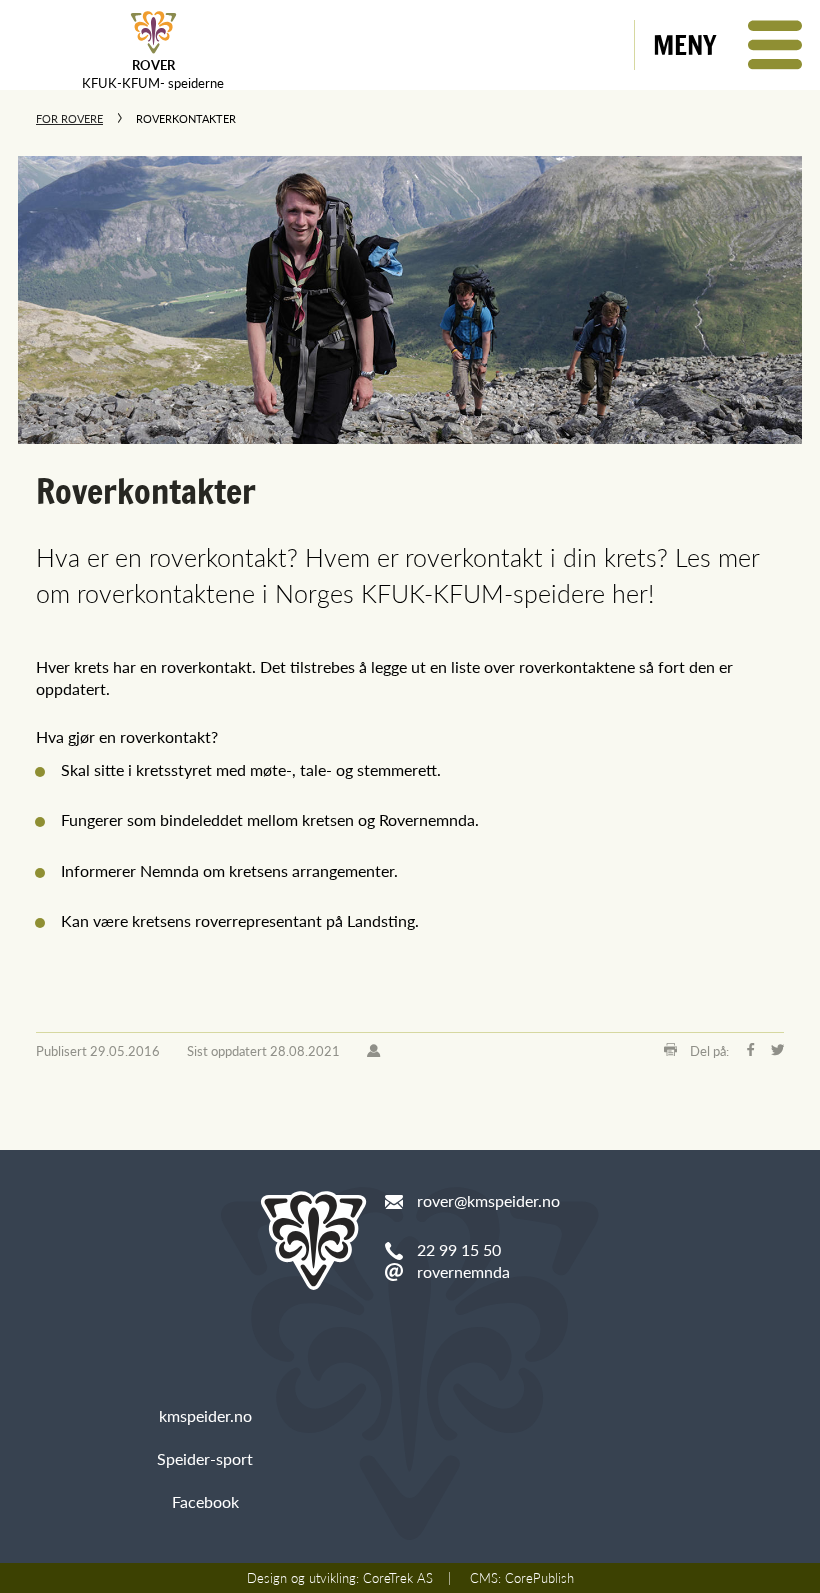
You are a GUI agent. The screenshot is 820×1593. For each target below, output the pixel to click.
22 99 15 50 (459, 1249)
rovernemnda (463, 1271)
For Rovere (69, 118)
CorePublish (539, 1578)
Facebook (205, 1501)
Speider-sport (205, 1458)
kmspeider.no (205, 1415)
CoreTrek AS (398, 1578)
